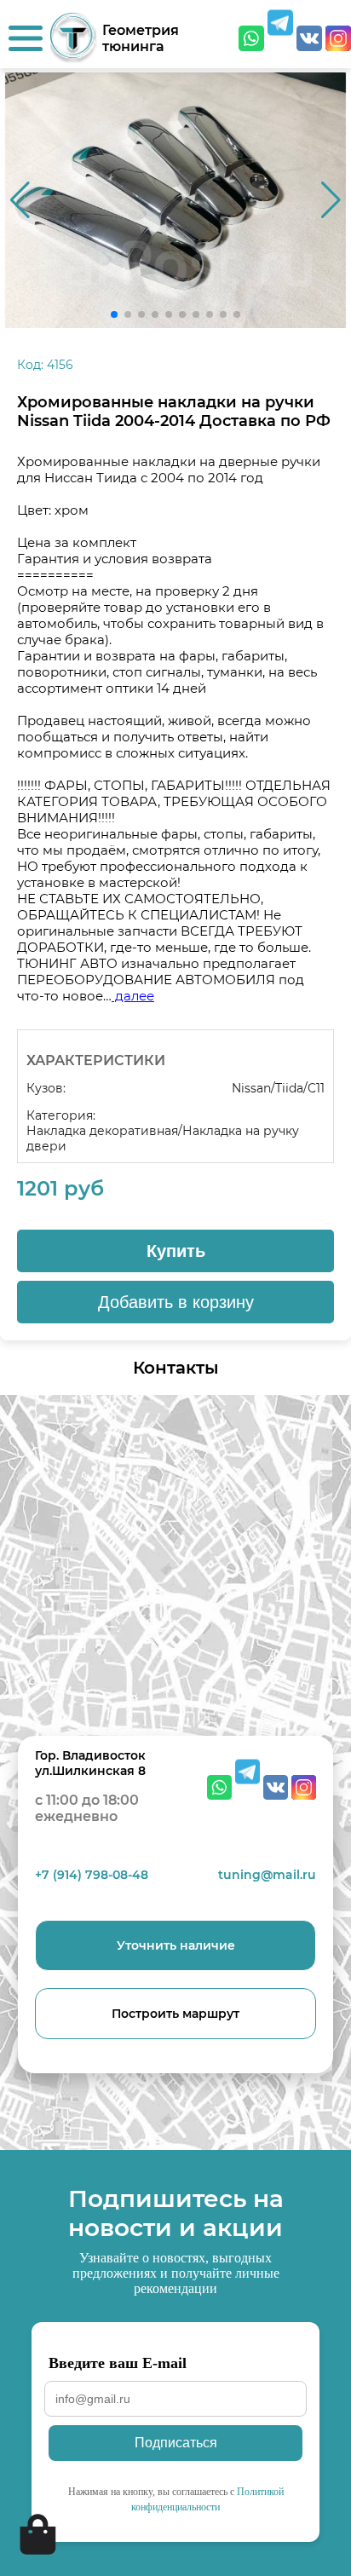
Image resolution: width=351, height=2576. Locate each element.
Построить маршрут (175, 2014)
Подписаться (176, 2443)
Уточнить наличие (176, 1945)
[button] (331, 200)
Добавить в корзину (176, 1302)
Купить (176, 1251)
